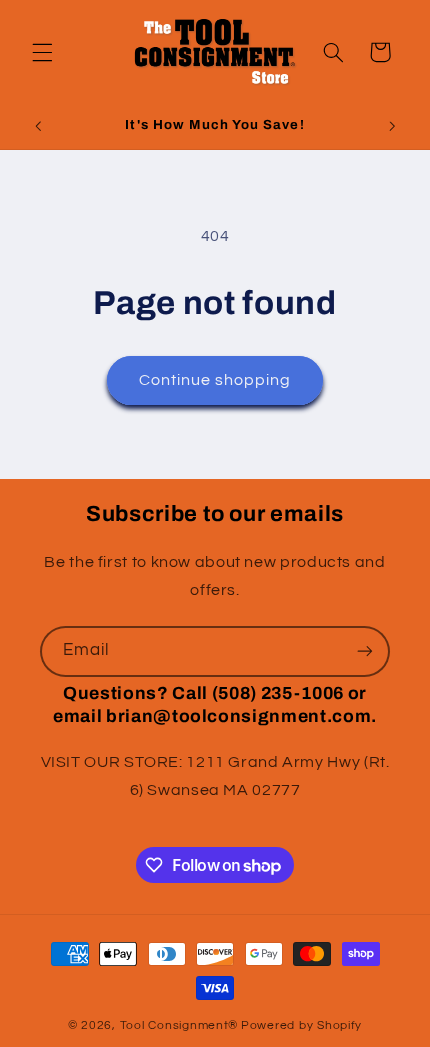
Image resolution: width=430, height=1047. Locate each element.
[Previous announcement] (38, 127)
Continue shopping (215, 380)
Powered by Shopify (301, 1025)
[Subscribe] (365, 651)
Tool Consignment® (179, 1025)
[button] (42, 52)
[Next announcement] (392, 127)
